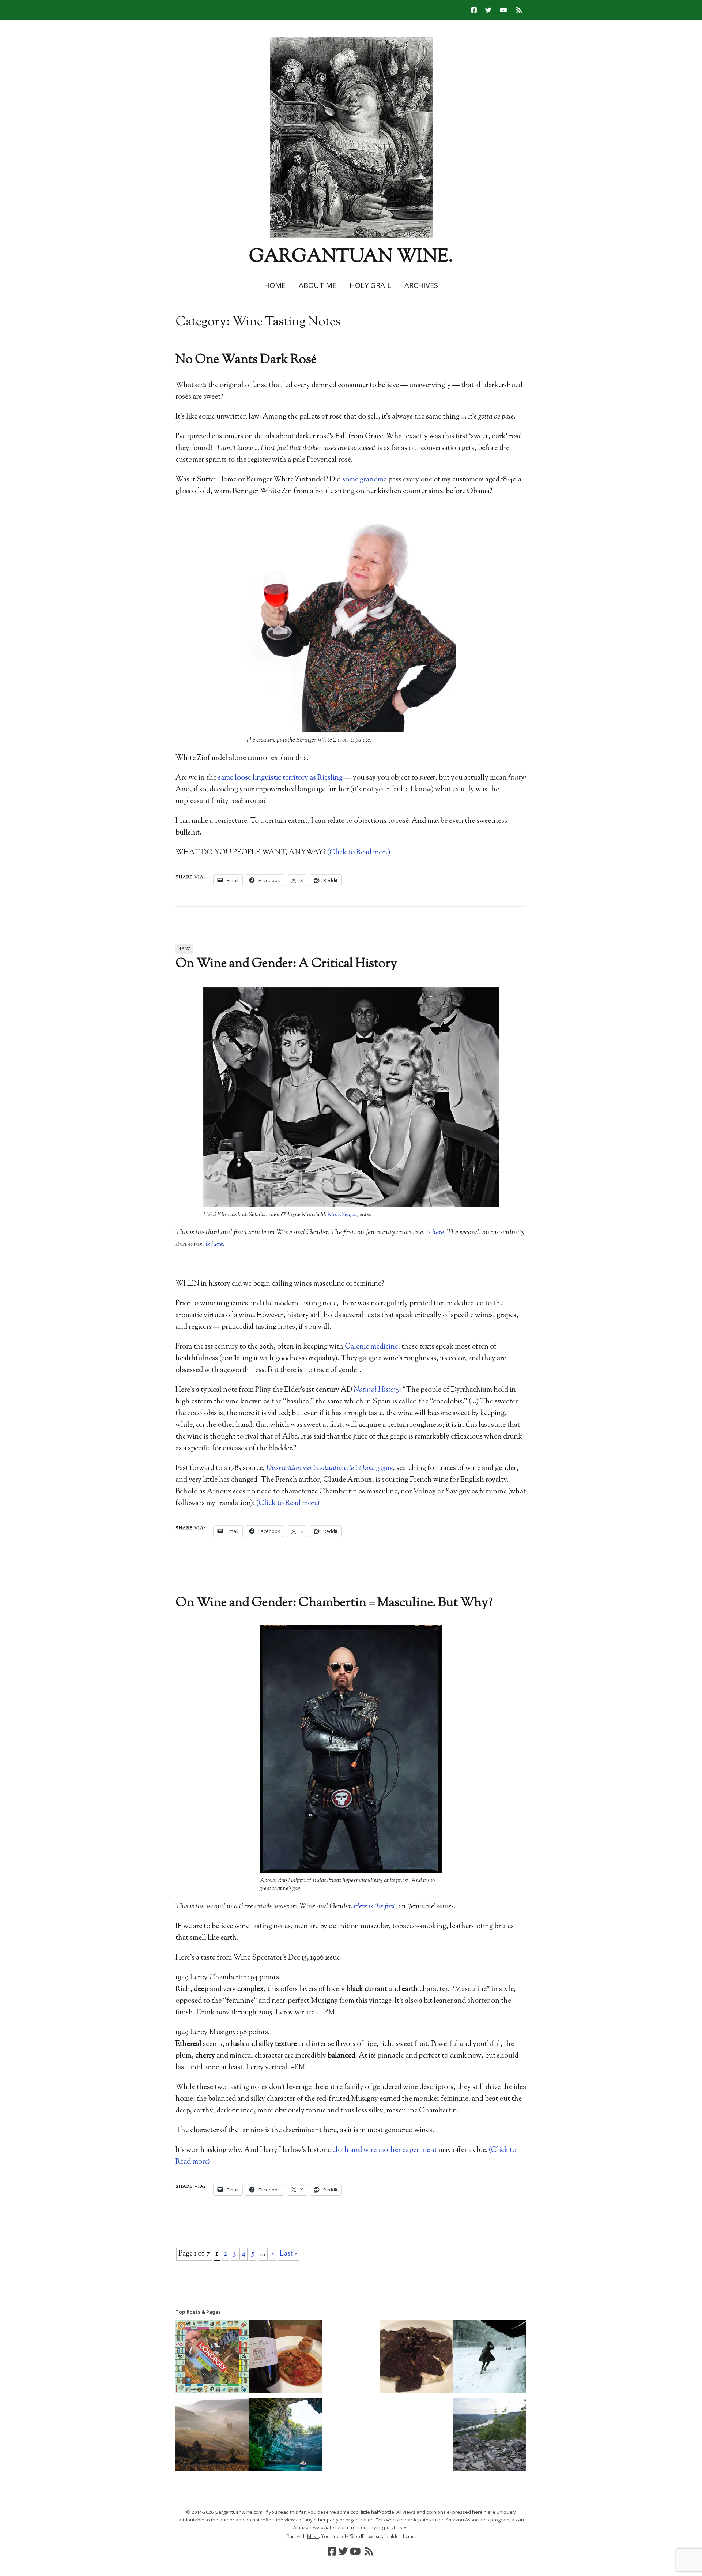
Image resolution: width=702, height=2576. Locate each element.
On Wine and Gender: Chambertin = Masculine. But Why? (334, 1603)
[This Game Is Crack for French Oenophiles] (490, 2358)
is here (435, 1233)
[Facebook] (476, 10)
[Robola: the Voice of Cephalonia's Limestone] (286, 2437)
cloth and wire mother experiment (385, 2150)
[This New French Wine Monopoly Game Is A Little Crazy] (212, 2358)
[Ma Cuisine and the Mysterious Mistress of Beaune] (416, 2358)
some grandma (365, 480)
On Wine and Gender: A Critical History (286, 964)
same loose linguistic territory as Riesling (280, 778)
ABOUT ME (318, 285)
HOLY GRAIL (370, 285)
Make (313, 2537)
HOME (275, 285)
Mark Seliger (342, 1215)
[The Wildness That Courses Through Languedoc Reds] (286, 2358)
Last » (288, 2254)
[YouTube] (503, 10)
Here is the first (374, 1907)
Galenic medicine (371, 1347)
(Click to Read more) (359, 853)
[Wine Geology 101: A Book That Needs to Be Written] (490, 2437)
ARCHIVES (421, 285)
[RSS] (519, 10)
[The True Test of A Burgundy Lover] (212, 2437)
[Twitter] (488, 10)
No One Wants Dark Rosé (246, 360)
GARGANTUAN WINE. (351, 257)
